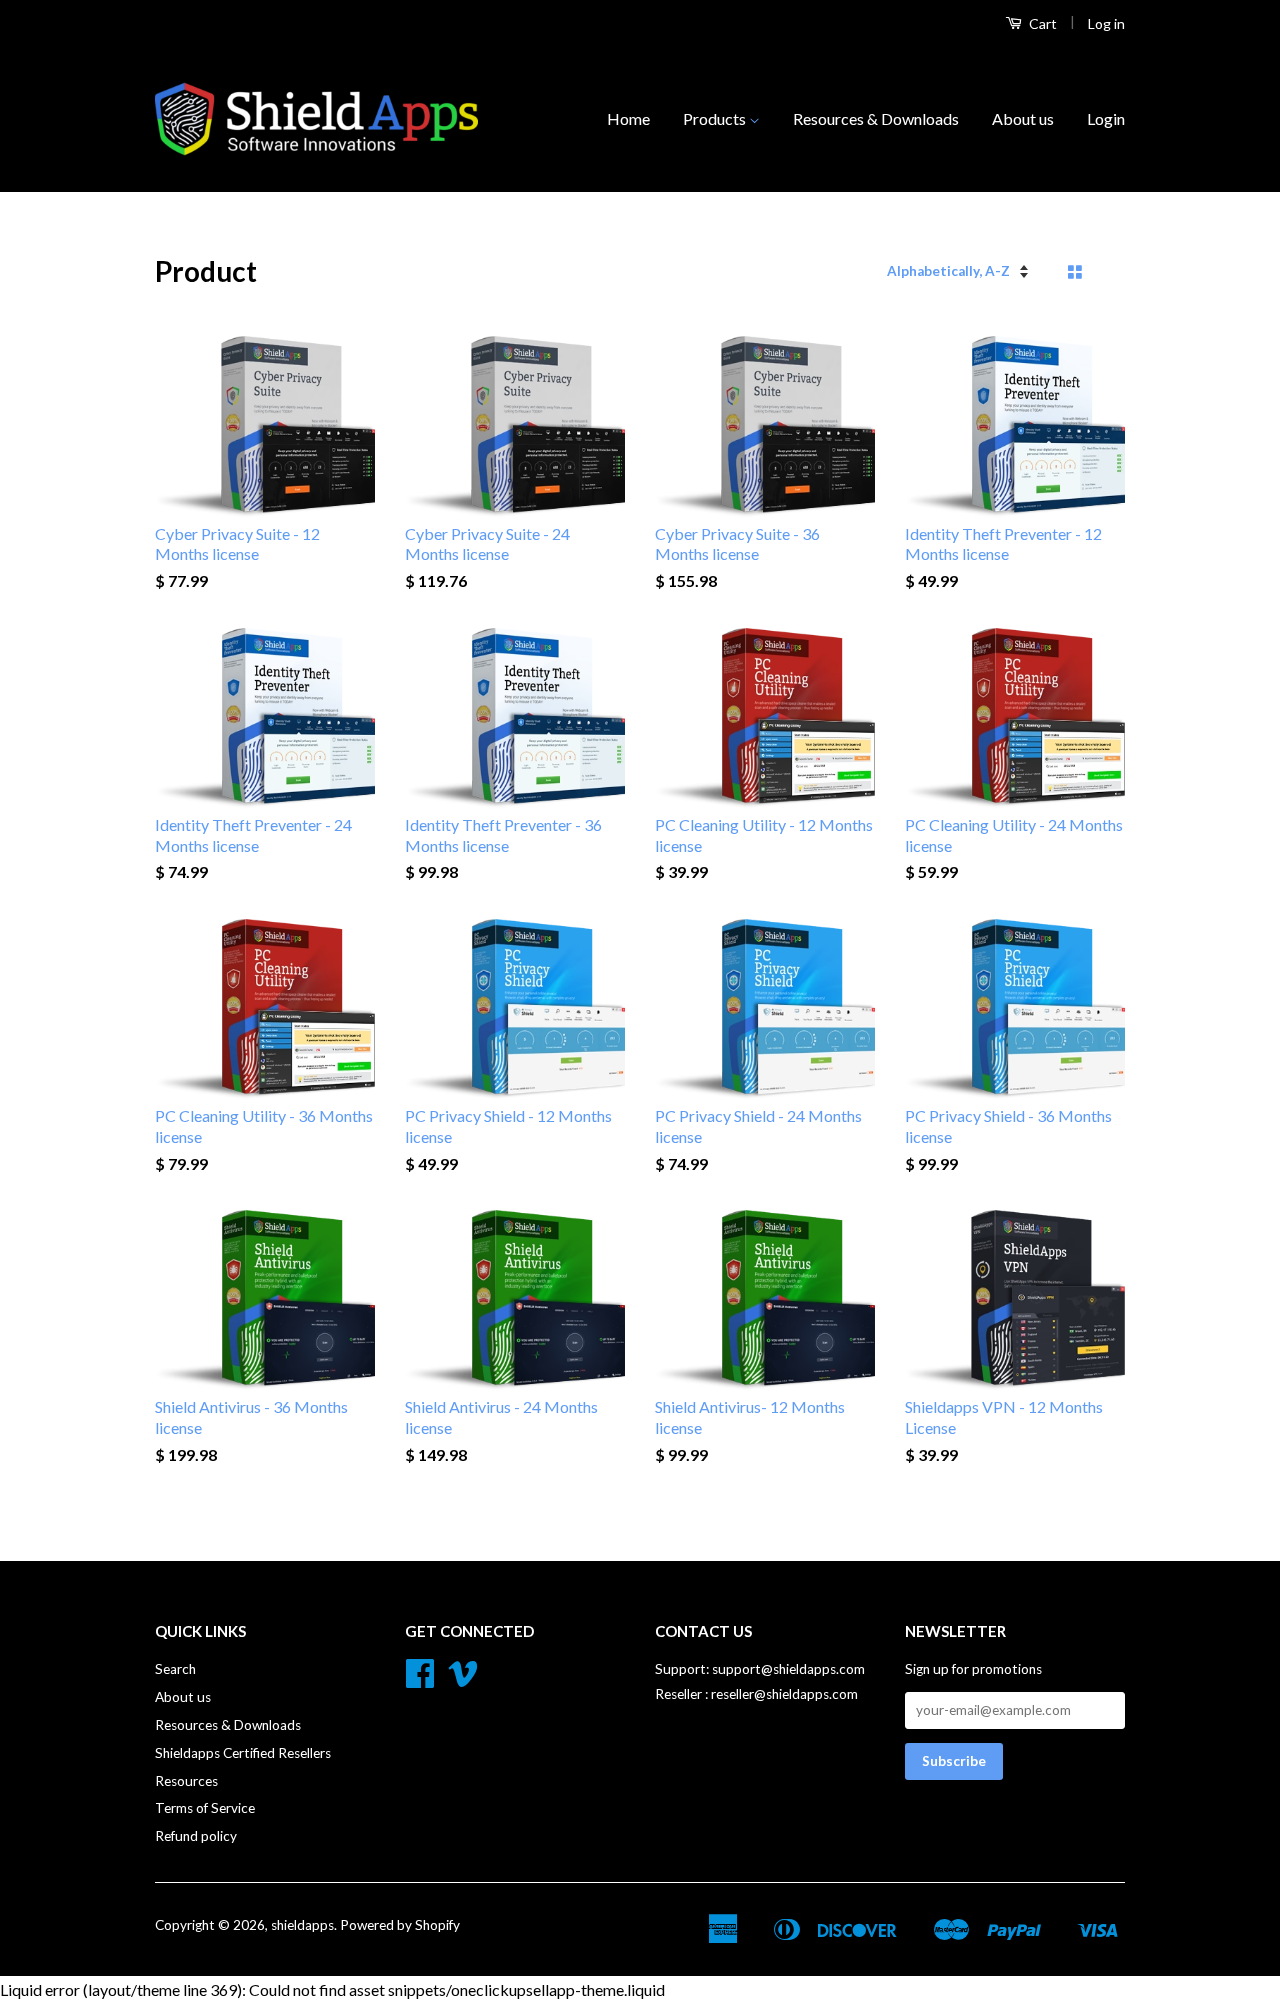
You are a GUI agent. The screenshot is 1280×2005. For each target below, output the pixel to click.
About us (1023, 118)
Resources (186, 1781)
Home (628, 118)
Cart (1041, 23)
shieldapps (302, 1925)
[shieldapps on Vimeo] (463, 1680)
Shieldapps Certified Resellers (243, 1753)
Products (716, 118)
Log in (1106, 23)
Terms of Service (205, 1808)
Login (1106, 118)
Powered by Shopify (400, 1925)
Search (175, 1669)
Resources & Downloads (876, 118)
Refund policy (196, 1836)
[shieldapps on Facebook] (420, 1680)
